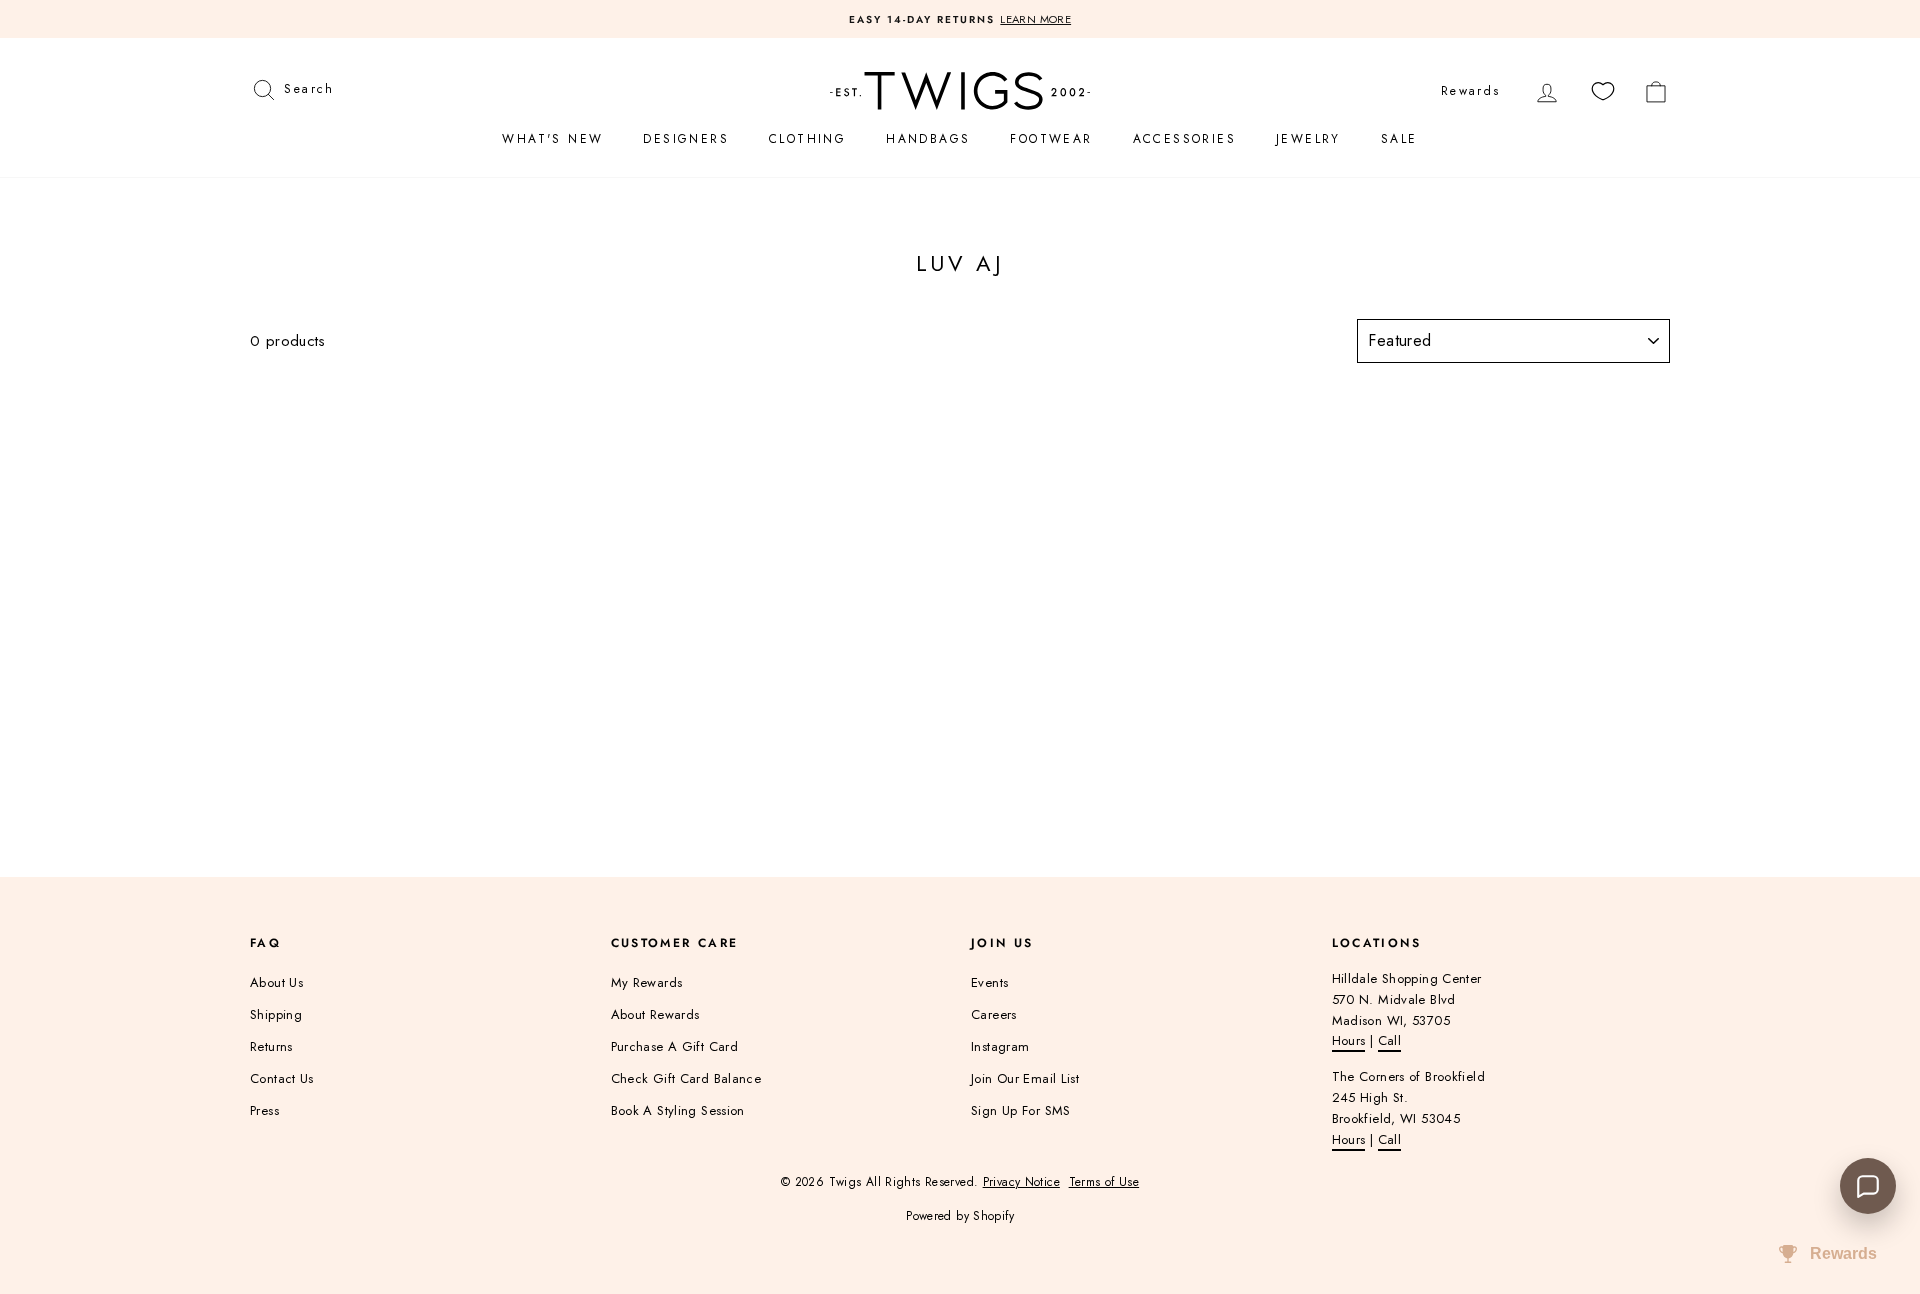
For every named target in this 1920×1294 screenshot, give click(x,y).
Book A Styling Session (678, 1110)
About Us (276, 982)
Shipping (276, 1014)
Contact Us (282, 1078)
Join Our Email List (1025, 1078)
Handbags (928, 139)
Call (1390, 1040)
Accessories (1184, 139)
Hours (1349, 1040)
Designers (686, 139)
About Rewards (655, 1014)
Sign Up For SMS (1021, 1110)
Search (308, 86)
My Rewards (647, 982)
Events (989, 982)
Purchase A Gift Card (675, 1046)
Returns (271, 1046)
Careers (994, 1014)
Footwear (1051, 139)
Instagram (1000, 1046)
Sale (1399, 139)
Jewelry (1308, 139)
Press (264, 1110)
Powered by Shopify (960, 1216)
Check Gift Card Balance (686, 1078)
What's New (552, 139)
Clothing (807, 139)
